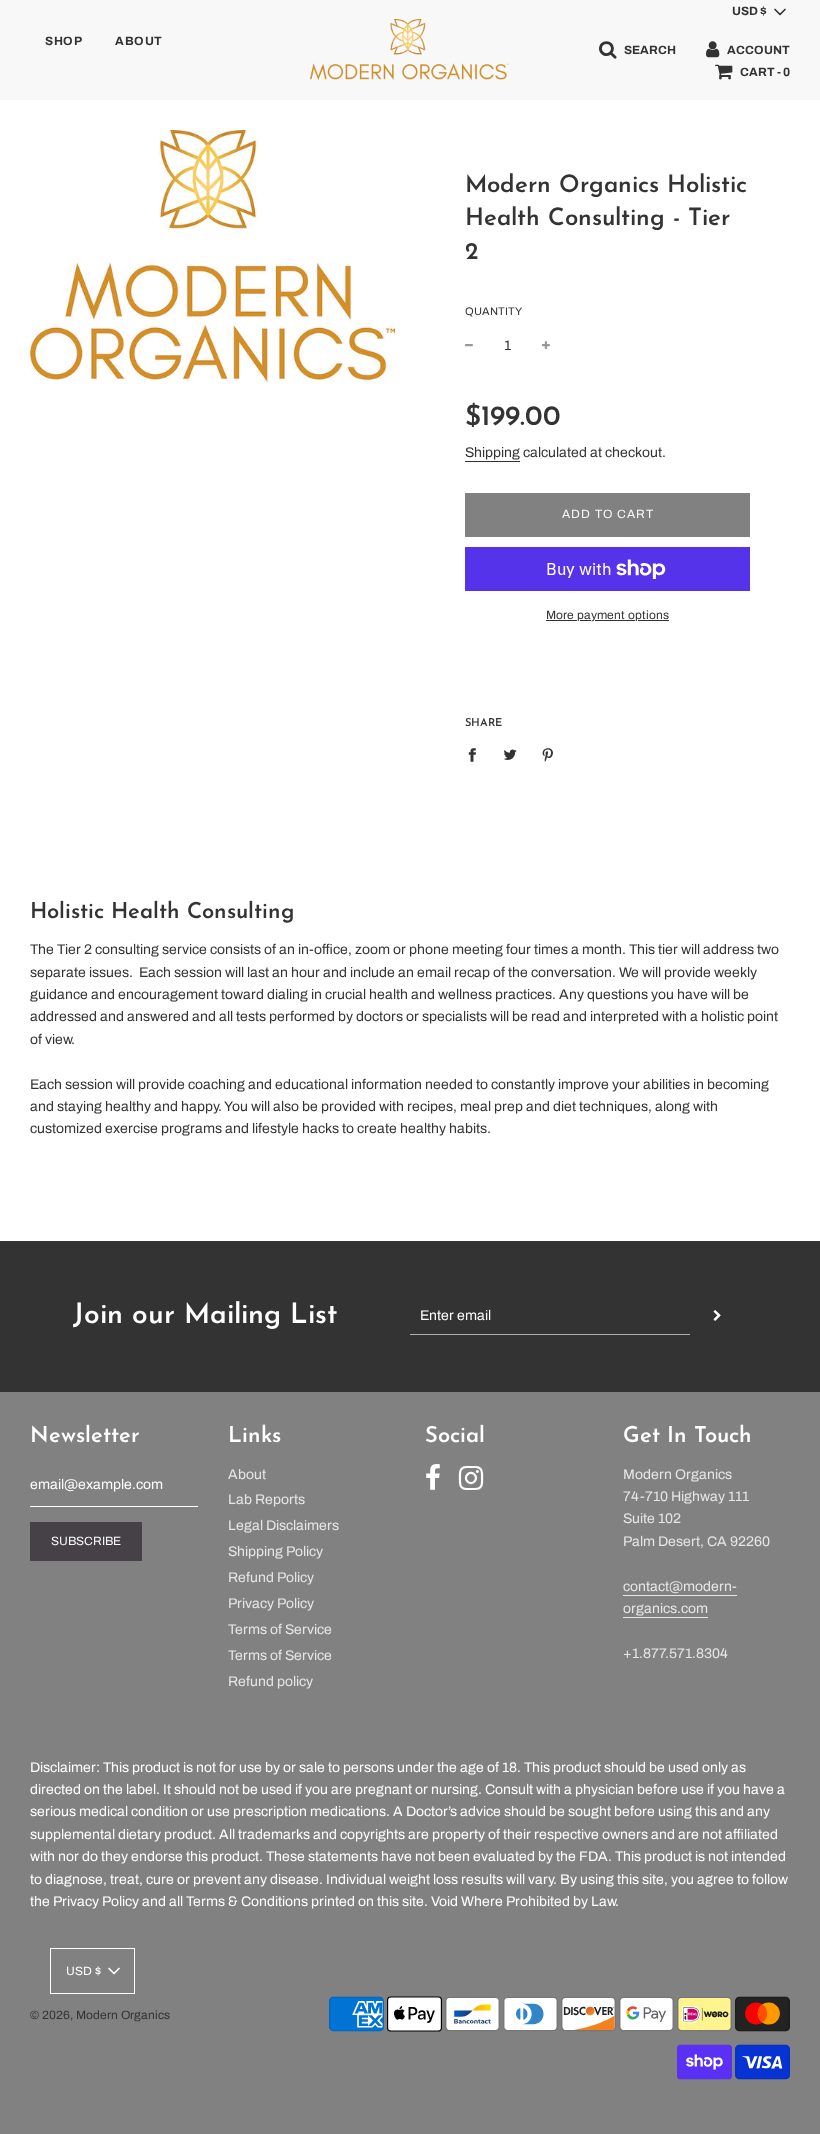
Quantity (493, 311)
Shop (63, 41)
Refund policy (270, 1681)
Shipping (492, 452)
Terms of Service (280, 1629)
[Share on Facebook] (477, 755)
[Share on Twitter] (510, 755)
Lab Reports (266, 1499)
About (139, 41)
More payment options (607, 615)
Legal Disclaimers (283, 1525)
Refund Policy (271, 1577)
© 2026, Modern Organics (100, 2015)
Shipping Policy (275, 1551)
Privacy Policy (271, 1603)
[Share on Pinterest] (548, 755)
